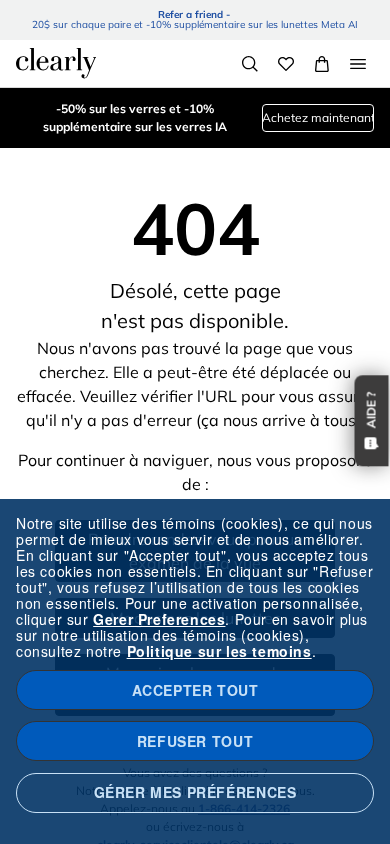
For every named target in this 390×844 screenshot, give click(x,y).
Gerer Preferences (159, 619)
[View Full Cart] (322, 64)
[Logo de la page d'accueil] (56, 63)
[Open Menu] (358, 64)
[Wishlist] (286, 64)
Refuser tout (195, 741)
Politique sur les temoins (219, 651)
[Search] (250, 64)
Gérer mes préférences (195, 792)
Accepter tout (195, 690)
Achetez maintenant (318, 117)
